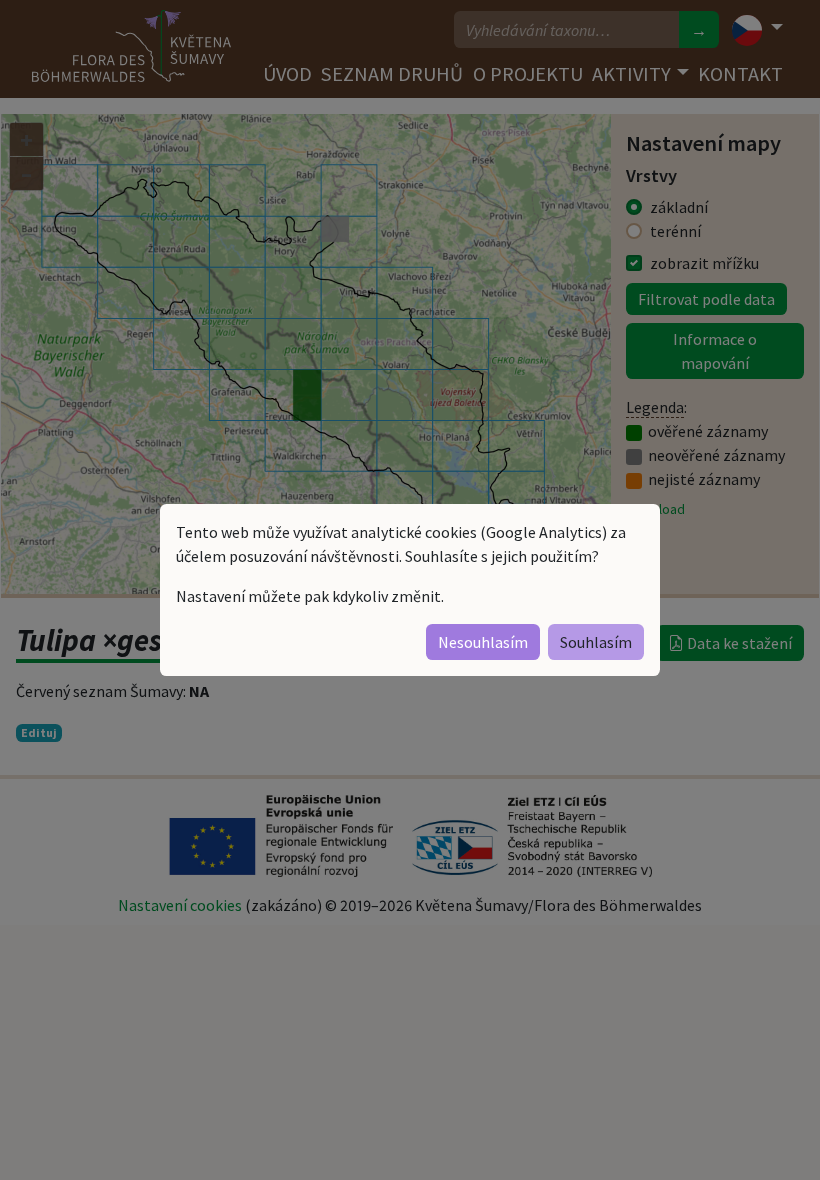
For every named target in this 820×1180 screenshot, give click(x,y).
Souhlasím (596, 642)
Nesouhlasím (483, 642)
